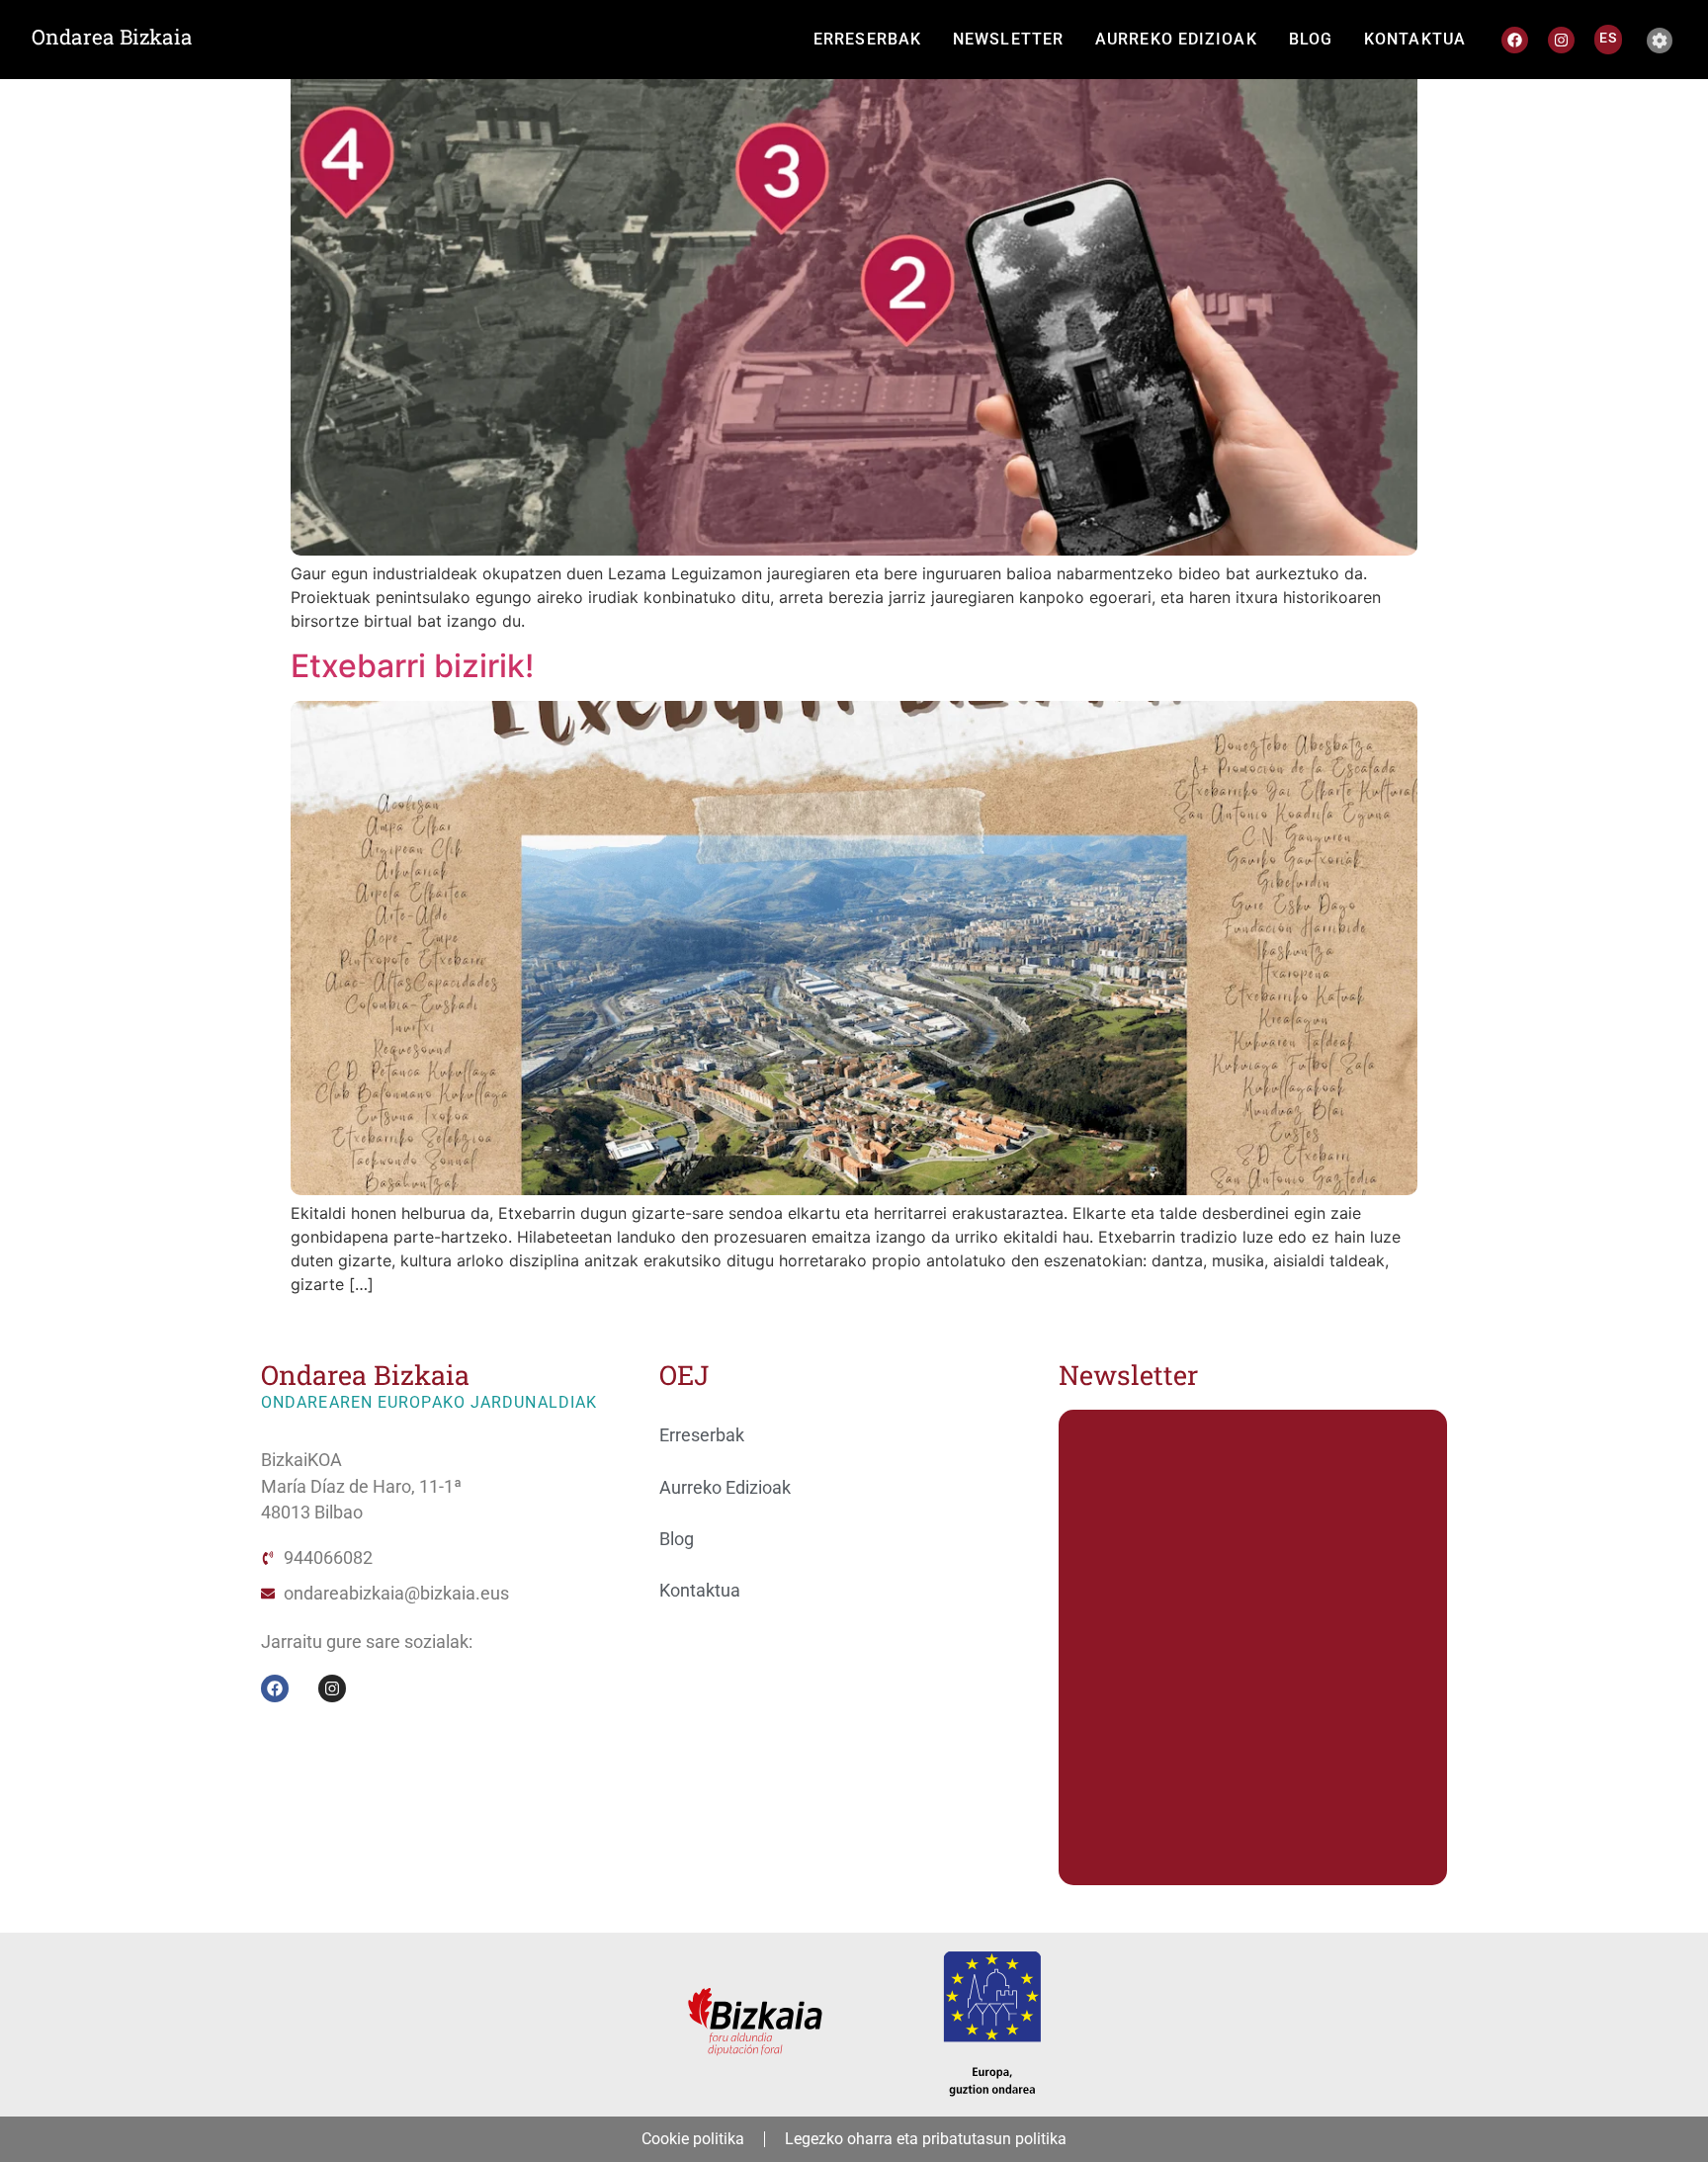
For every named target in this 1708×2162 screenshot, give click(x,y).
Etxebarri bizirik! (412, 666)
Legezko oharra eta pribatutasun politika (926, 2139)
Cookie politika (693, 2139)
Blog (677, 1539)
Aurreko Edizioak (725, 1488)
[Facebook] (1515, 40)
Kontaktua (700, 1591)
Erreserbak (702, 1435)
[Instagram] (1561, 40)
